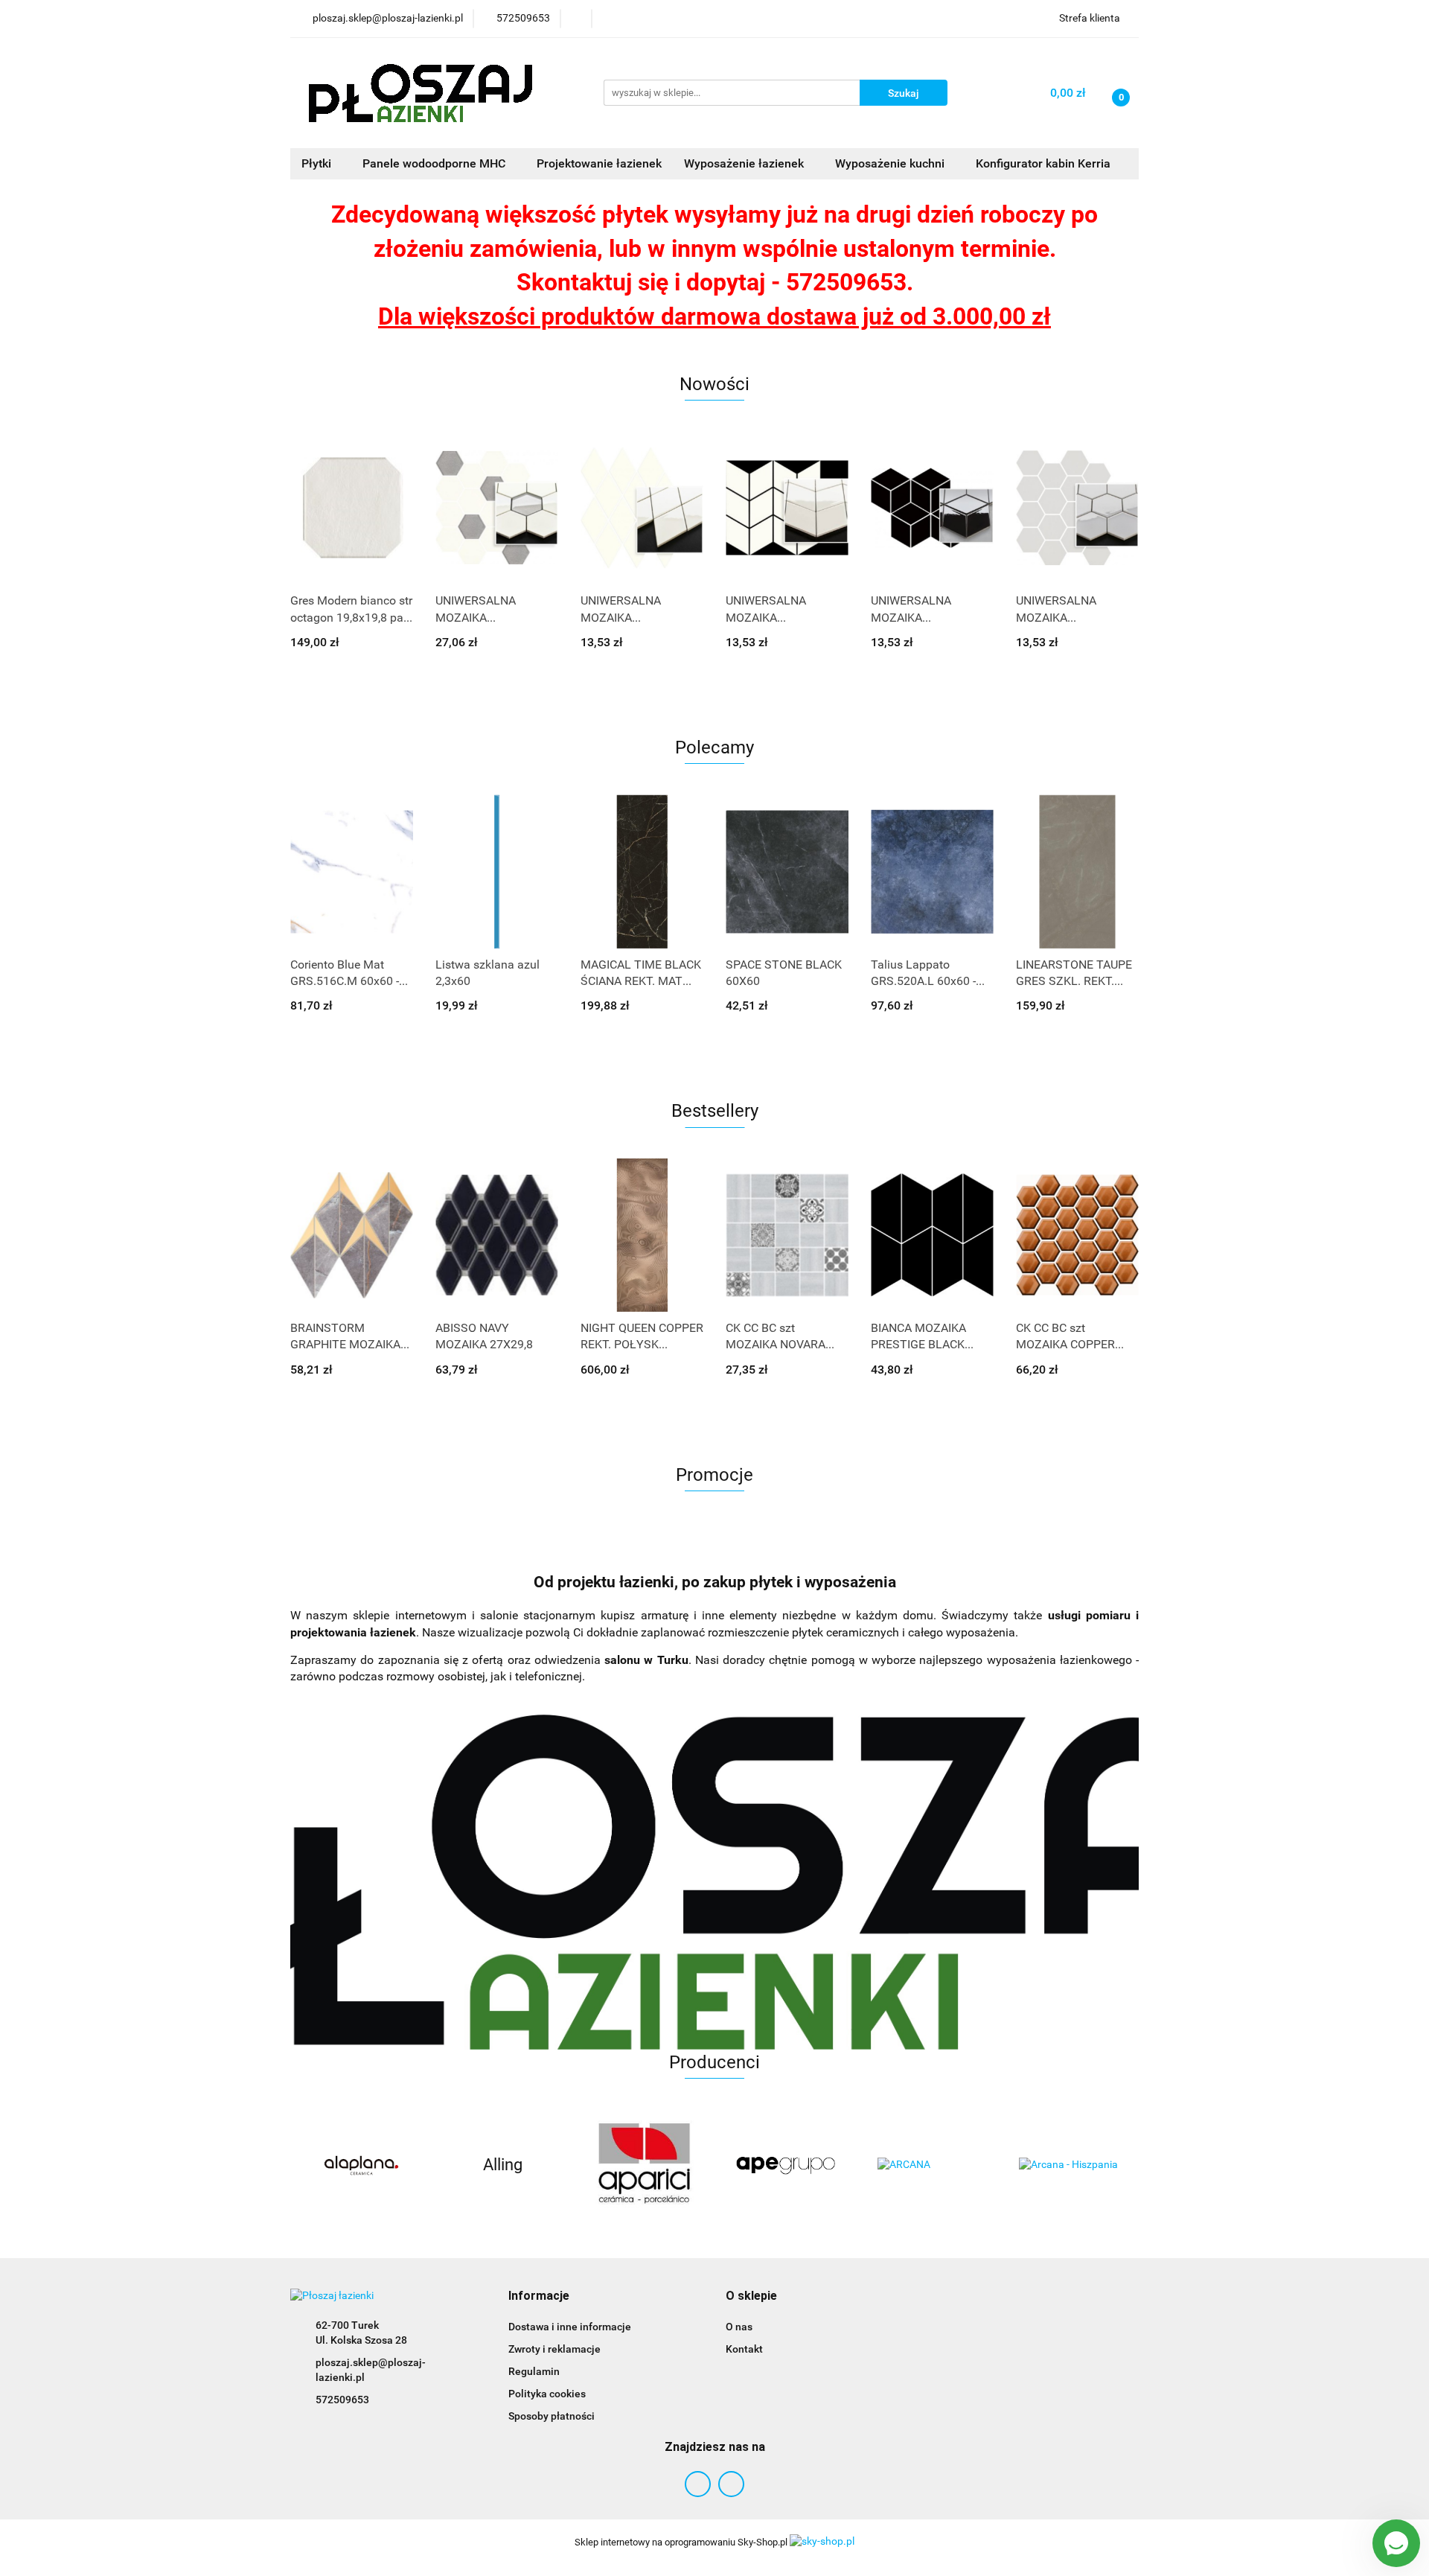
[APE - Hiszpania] (644, 2165)
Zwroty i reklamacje (554, 2349)
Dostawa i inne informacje (570, 2327)
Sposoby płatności (552, 2416)
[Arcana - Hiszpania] (927, 2165)
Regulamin (534, 2371)
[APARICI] (502, 2165)
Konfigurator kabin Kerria (1043, 163)
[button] (539, 2296)
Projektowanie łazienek (599, 163)
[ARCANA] (785, 2165)
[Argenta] (1068, 2165)
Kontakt (744, 2349)
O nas (739, 2327)
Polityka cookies (547, 2394)
